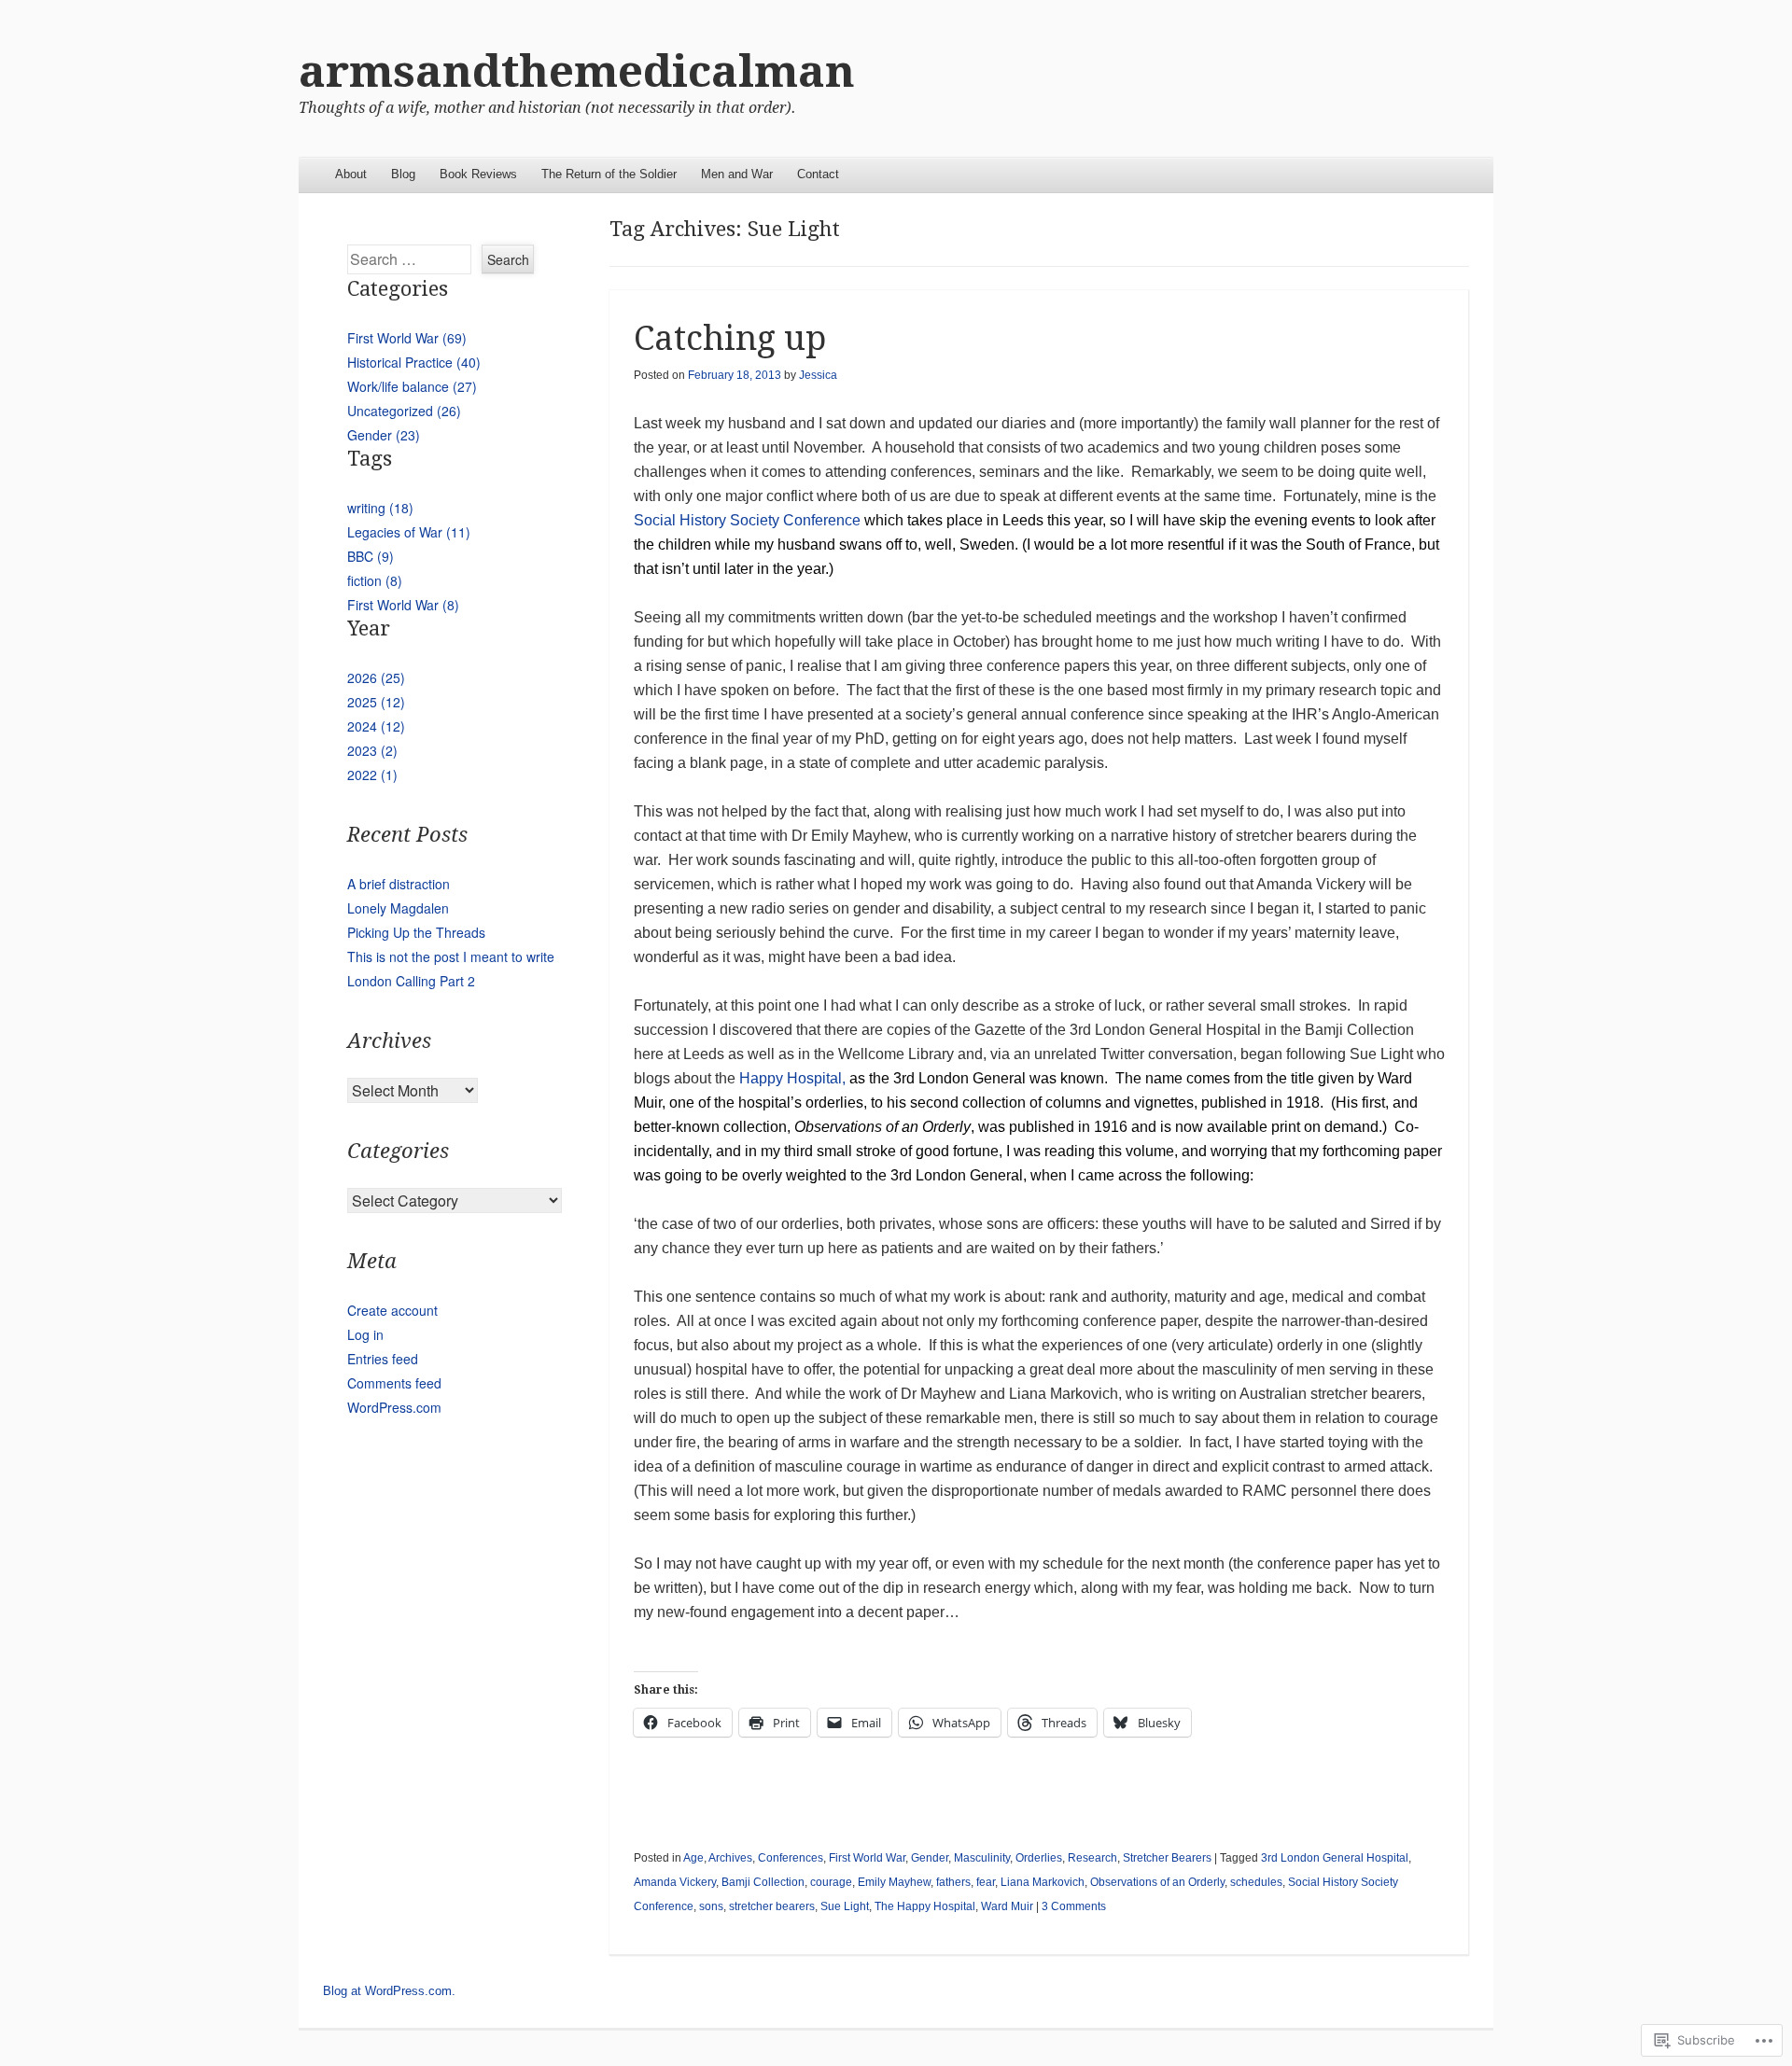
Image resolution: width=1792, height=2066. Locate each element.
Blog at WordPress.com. (389, 1991)
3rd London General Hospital (1335, 1858)
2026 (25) (376, 677)
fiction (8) (375, 580)
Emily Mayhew (894, 1882)
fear (986, 1882)
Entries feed (383, 1359)
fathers (953, 1882)
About (351, 174)
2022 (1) (372, 775)
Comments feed (394, 1383)
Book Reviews (478, 174)
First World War (867, 1858)
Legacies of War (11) (409, 532)
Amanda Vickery (675, 1882)
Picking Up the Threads (416, 932)
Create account (392, 1310)
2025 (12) (376, 702)
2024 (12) (376, 726)
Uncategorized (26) (404, 411)
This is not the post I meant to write (451, 956)
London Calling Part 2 (411, 981)
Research (1092, 1858)
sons (711, 1906)
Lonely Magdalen (398, 908)
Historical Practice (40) (414, 362)
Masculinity (982, 1858)
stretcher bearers (772, 1906)
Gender (930, 1858)
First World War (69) (407, 338)
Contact (818, 174)
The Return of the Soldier (609, 174)
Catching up (730, 338)
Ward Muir (1007, 1906)
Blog (403, 174)
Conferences (791, 1858)
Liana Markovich (1043, 1882)
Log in (365, 1334)
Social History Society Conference (1036, 544)
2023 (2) (372, 750)
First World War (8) (403, 605)
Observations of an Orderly (1157, 1882)
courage (831, 1882)
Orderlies (1039, 1858)
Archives (730, 1858)
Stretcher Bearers (1167, 1858)
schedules (1256, 1882)
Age (693, 1858)
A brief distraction (399, 884)
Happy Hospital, (1038, 1127)
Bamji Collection (763, 1882)
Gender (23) (384, 435)
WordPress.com (394, 1407)
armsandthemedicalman (577, 71)
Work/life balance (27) (412, 386)
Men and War (737, 174)
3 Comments (1074, 1906)
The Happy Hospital (925, 1906)
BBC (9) (371, 556)
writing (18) (380, 508)
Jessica (818, 375)
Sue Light (845, 1906)
